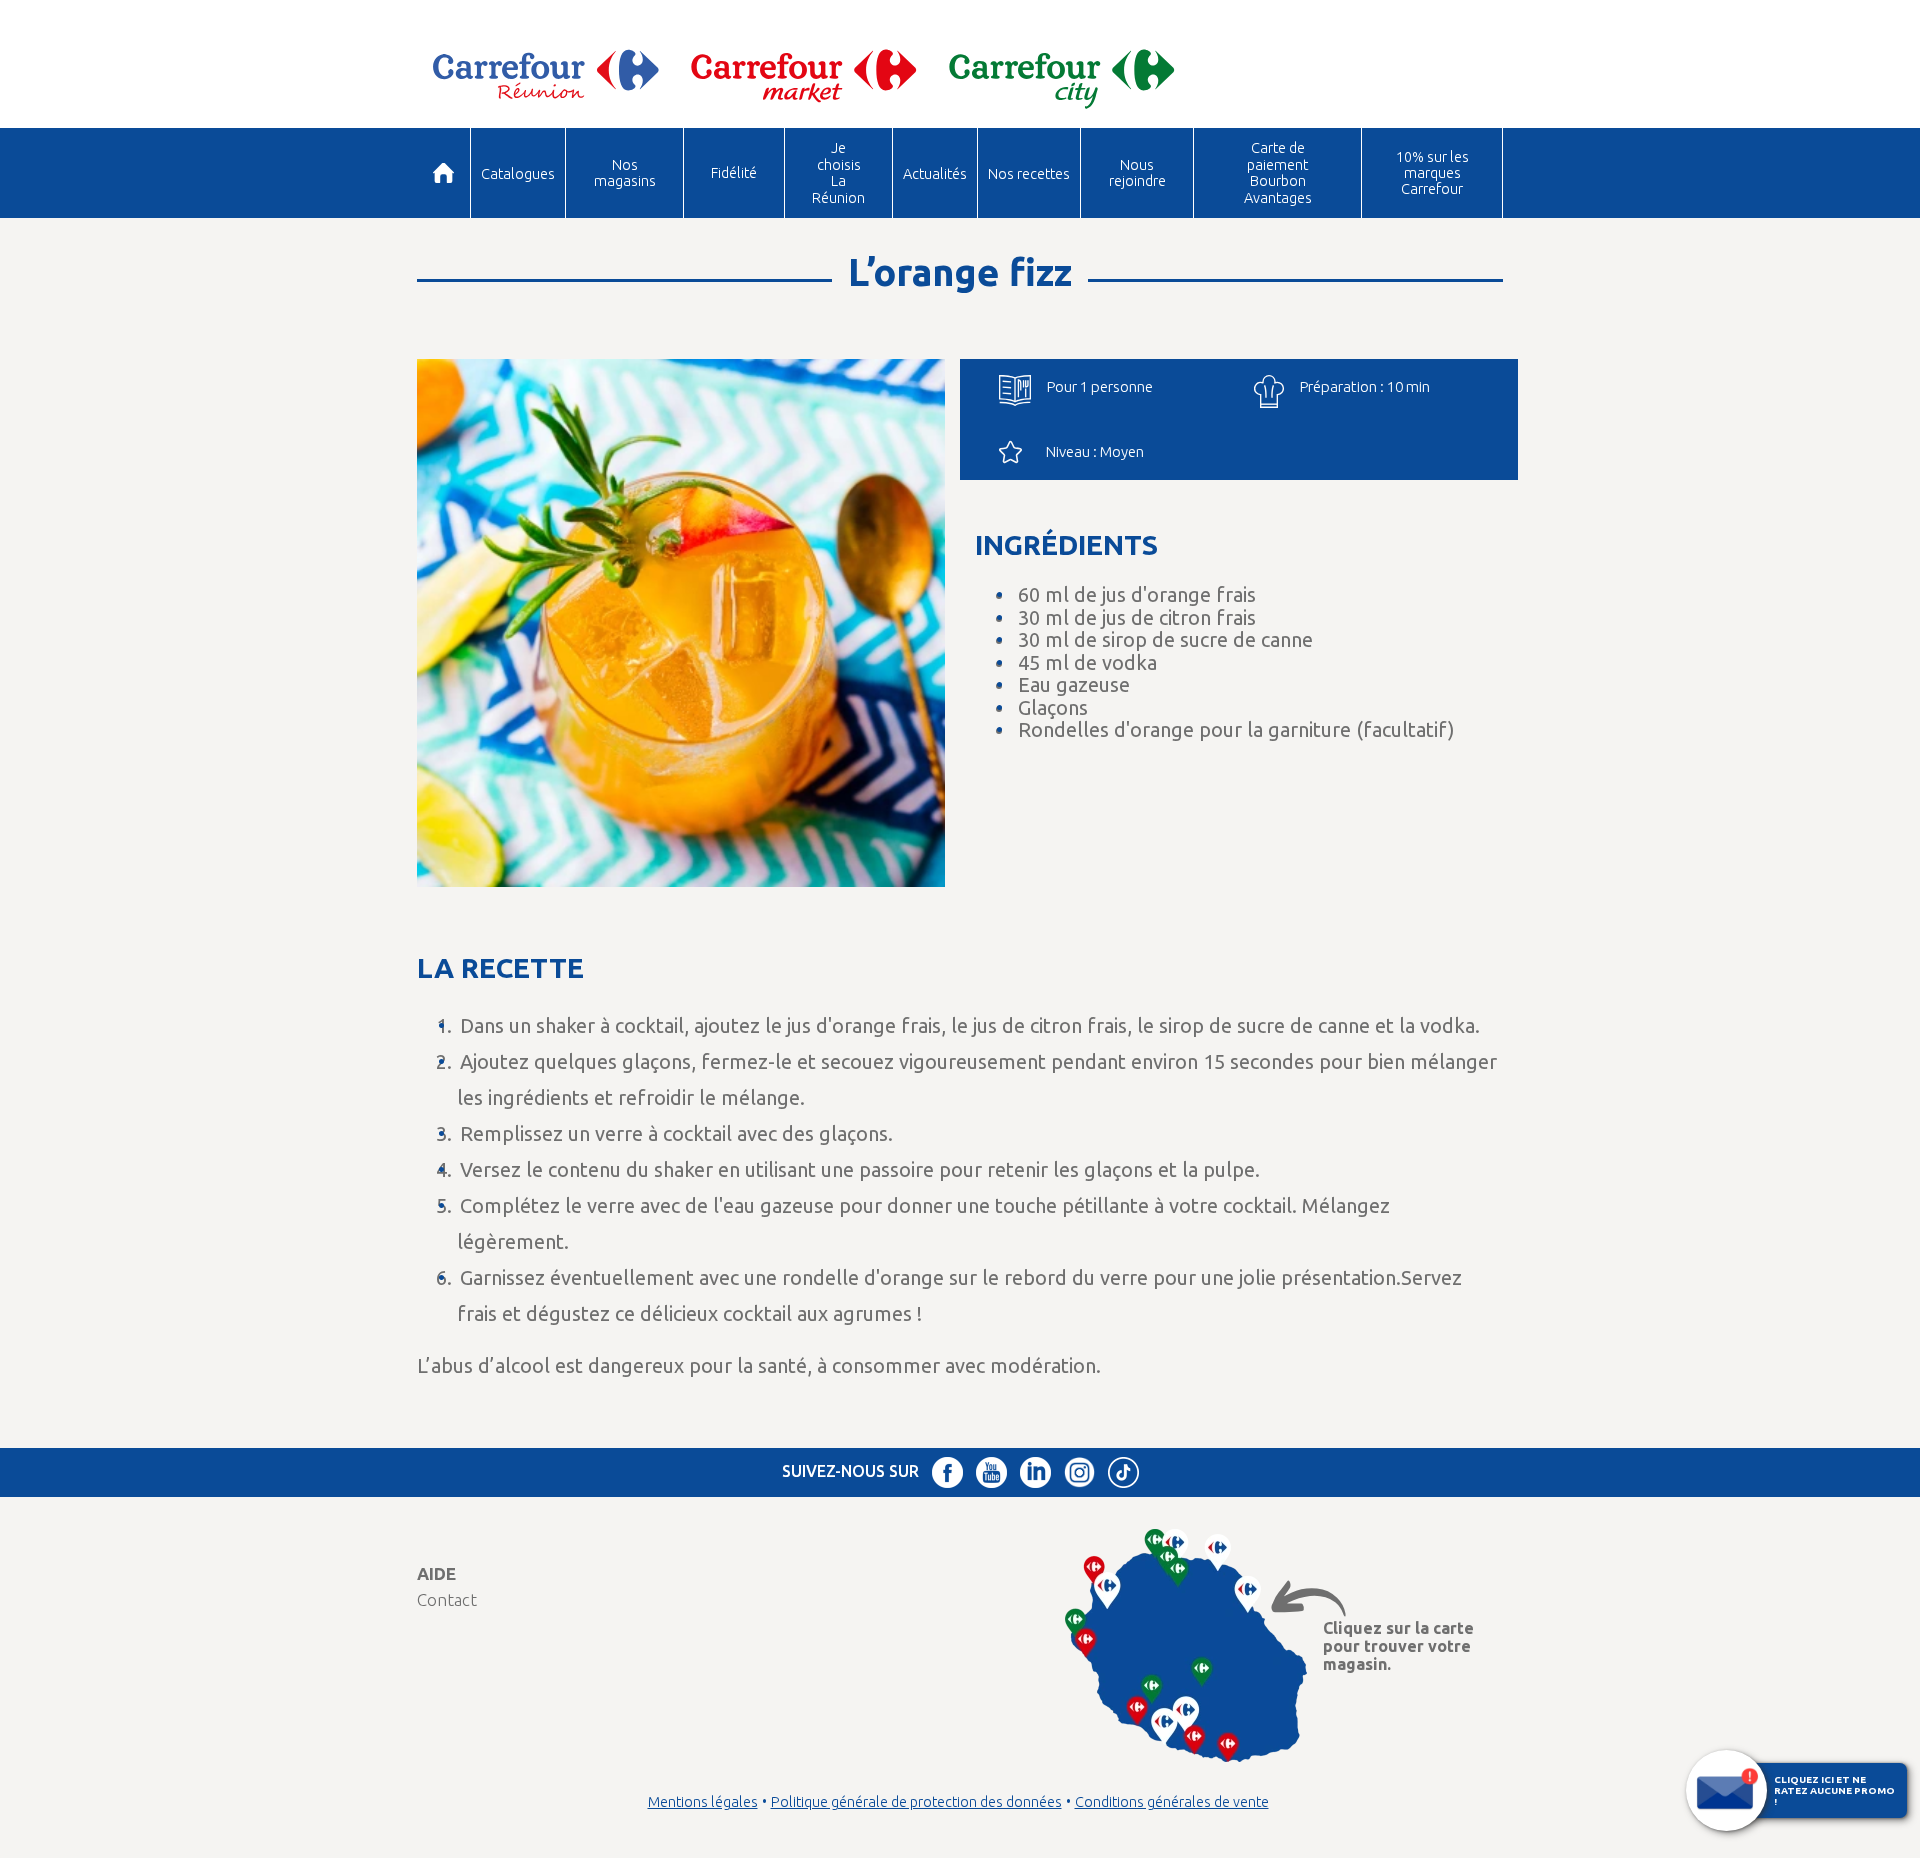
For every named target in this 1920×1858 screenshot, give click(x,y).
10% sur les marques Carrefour (1432, 173)
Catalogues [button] (518, 173)
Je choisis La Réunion (838, 172)
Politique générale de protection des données (916, 1802)
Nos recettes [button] (1029, 173)
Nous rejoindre (1137, 172)
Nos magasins (625, 172)
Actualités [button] (935, 173)
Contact (447, 1599)
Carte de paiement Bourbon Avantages (1278, 172)
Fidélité (734, 172)
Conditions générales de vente (1172, 1802)
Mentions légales (703, 1802)
